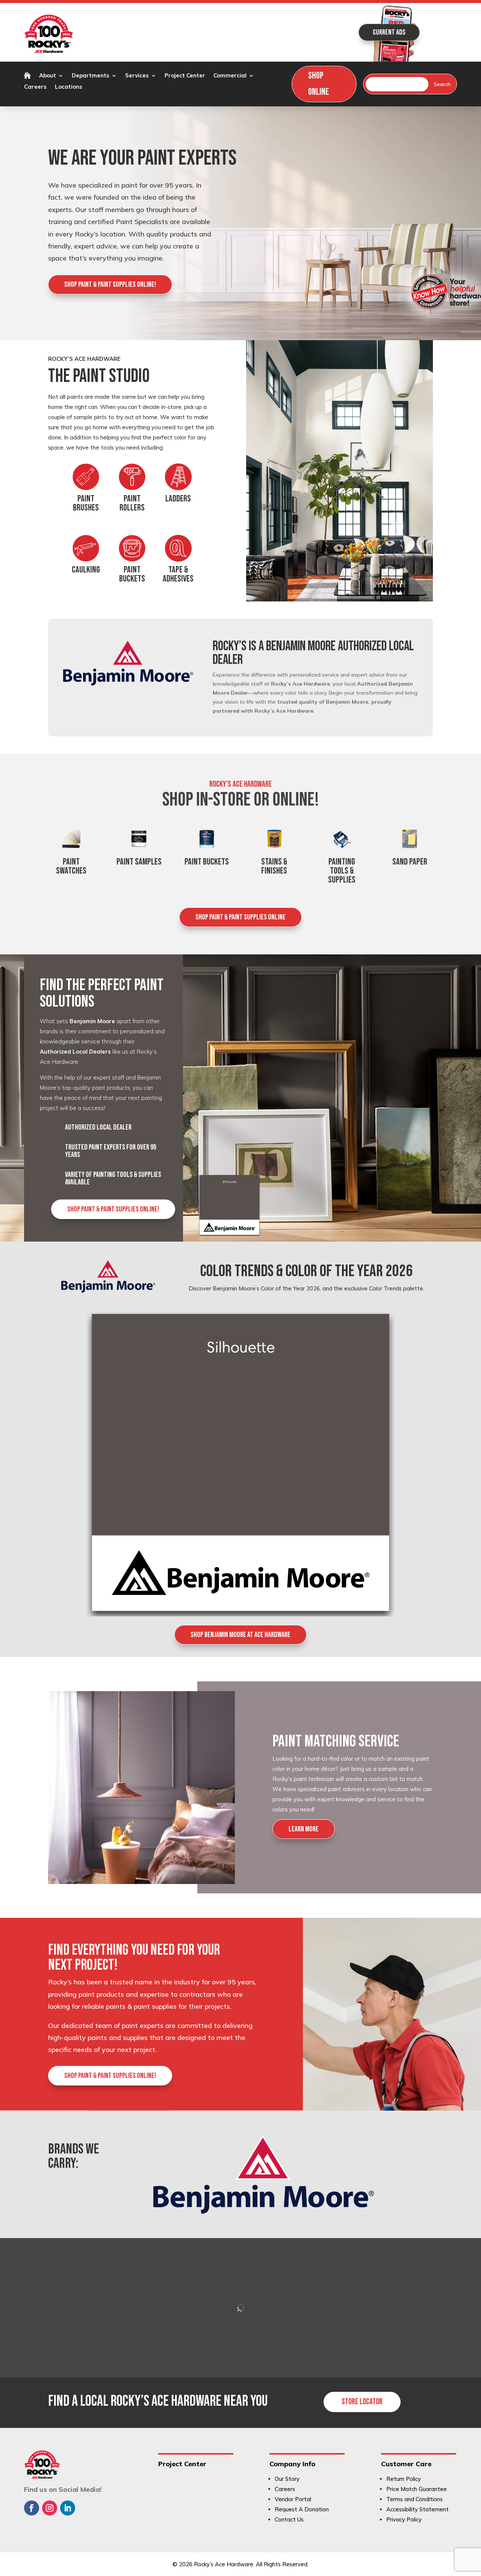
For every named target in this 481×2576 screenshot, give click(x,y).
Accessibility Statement (417, 2509)
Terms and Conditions (414, 2499)
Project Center (185, 76)
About (48, 76)
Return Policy (404, 2479)
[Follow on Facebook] (32, 2508)
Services (137, 76)
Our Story (287, 2479)
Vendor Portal (293, 2499)
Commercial (230, 76)
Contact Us (289, 2519)
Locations (69, 87)
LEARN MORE (304, 1829)
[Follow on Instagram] (50, 2508)
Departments (91, 76)
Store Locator (362, 2402)
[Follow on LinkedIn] (68, 2508)
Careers (35, 87)
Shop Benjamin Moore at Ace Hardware (240, 1635)
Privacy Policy (404, 2519)
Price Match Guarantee (417, 2489)
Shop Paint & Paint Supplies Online (240, 917)
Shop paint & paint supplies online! (110, 285)
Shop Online (318, 84)
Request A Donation (302, 2509)
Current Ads (389, 32)
